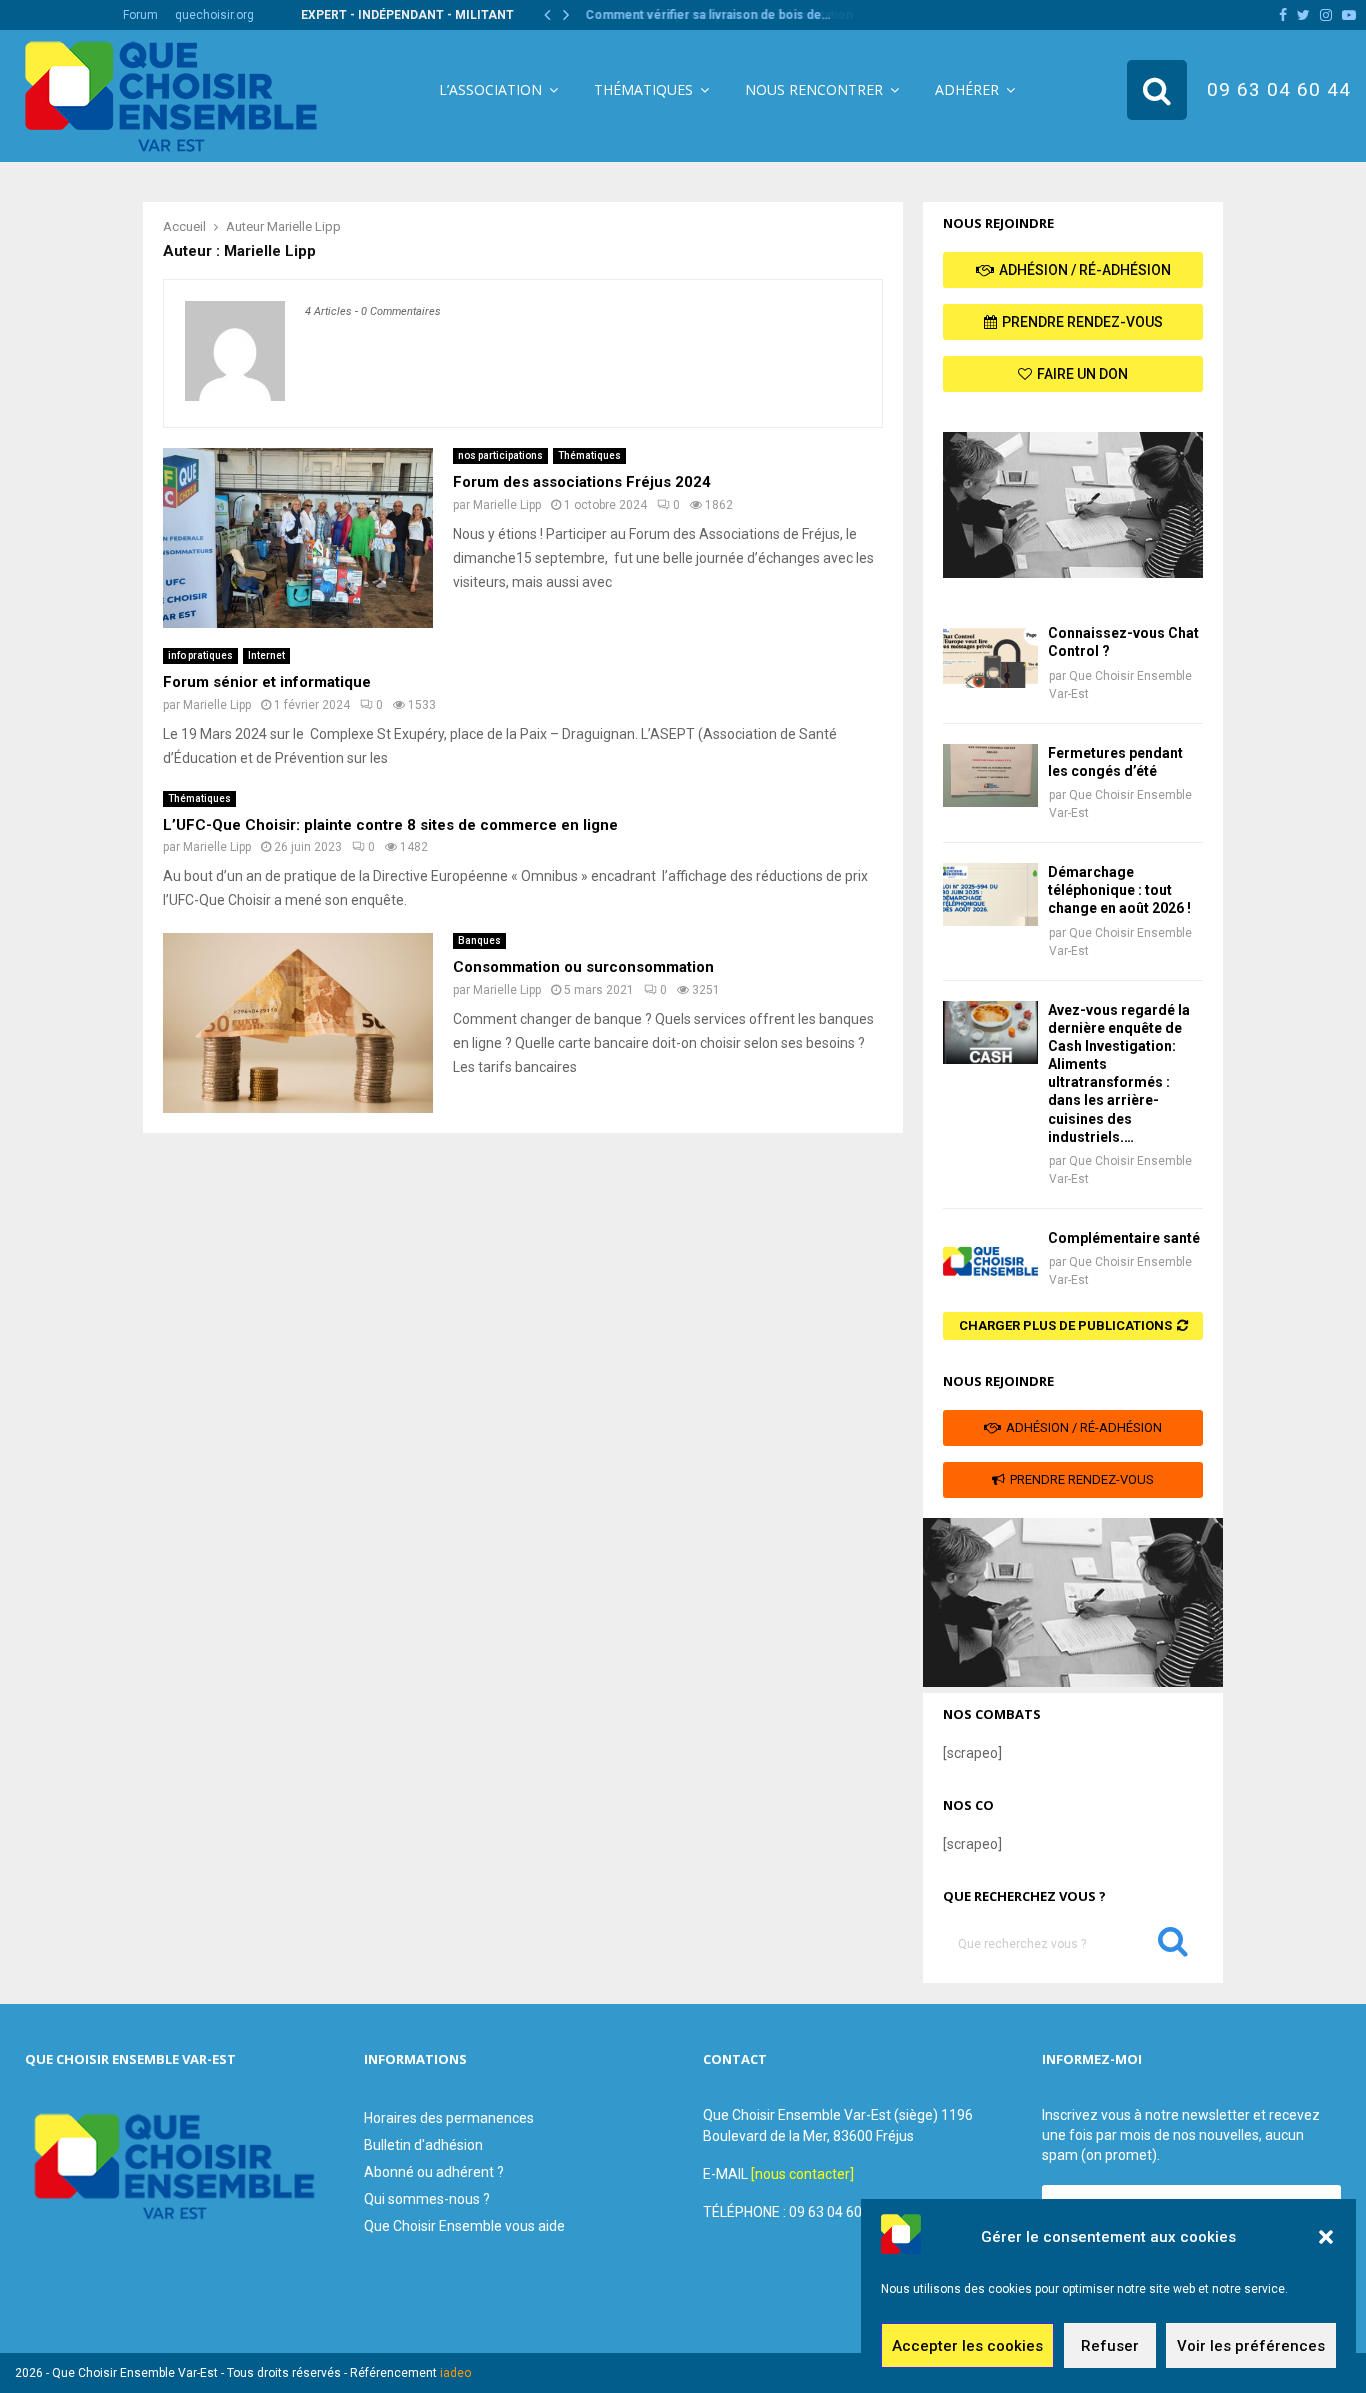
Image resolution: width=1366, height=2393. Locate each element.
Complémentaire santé (1124, 1238)
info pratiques (200, 655)
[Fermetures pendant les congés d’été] (990, 775)
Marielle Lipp (304, 226)
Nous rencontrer (814, 89)
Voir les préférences (1251, 2346)
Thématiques (643, 89)
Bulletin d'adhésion (423, 2145)
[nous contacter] (802, 2174)
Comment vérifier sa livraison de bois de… (706, 15)
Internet (266, 655)
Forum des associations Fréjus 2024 (582, 482)
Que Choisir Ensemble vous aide (464, 2226)
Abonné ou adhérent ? (434, 2172)
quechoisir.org (214, 15)
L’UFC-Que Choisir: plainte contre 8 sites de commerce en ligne (390, 825)
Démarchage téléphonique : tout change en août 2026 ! (1119, 890)
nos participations (500, 455)
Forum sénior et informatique (267, 682)
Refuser (1110, 2346)
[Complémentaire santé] (990, 1260)
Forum (140, 15)
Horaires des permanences (449, 2118)
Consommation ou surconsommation (583, 967)
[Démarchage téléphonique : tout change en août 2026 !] (990, 894)
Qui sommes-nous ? (427, 2199)
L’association (490, 89)
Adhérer (967, 89)
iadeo (455, 2373)
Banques (479, 940)
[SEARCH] (1173, 1946)
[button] (1326, 2237)
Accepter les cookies (967, 2346)
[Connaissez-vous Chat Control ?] (990, 655)
